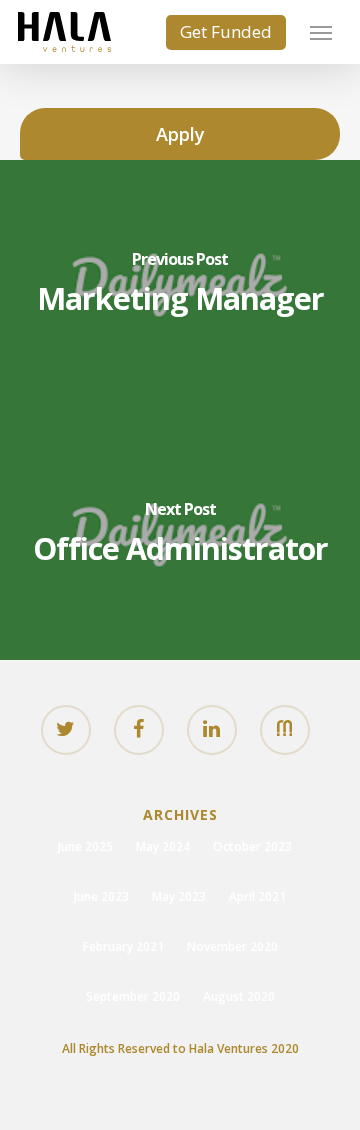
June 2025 (85, 846)
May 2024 (163, 846)
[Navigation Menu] (321, 32)
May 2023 (179, 896)
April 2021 (257, 896)
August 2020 (239, 996)
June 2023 (101, 896)
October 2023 (252, 846)
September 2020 (133, 996)
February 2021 (123, 946)
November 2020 (232, 946)
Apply (180, 134)
